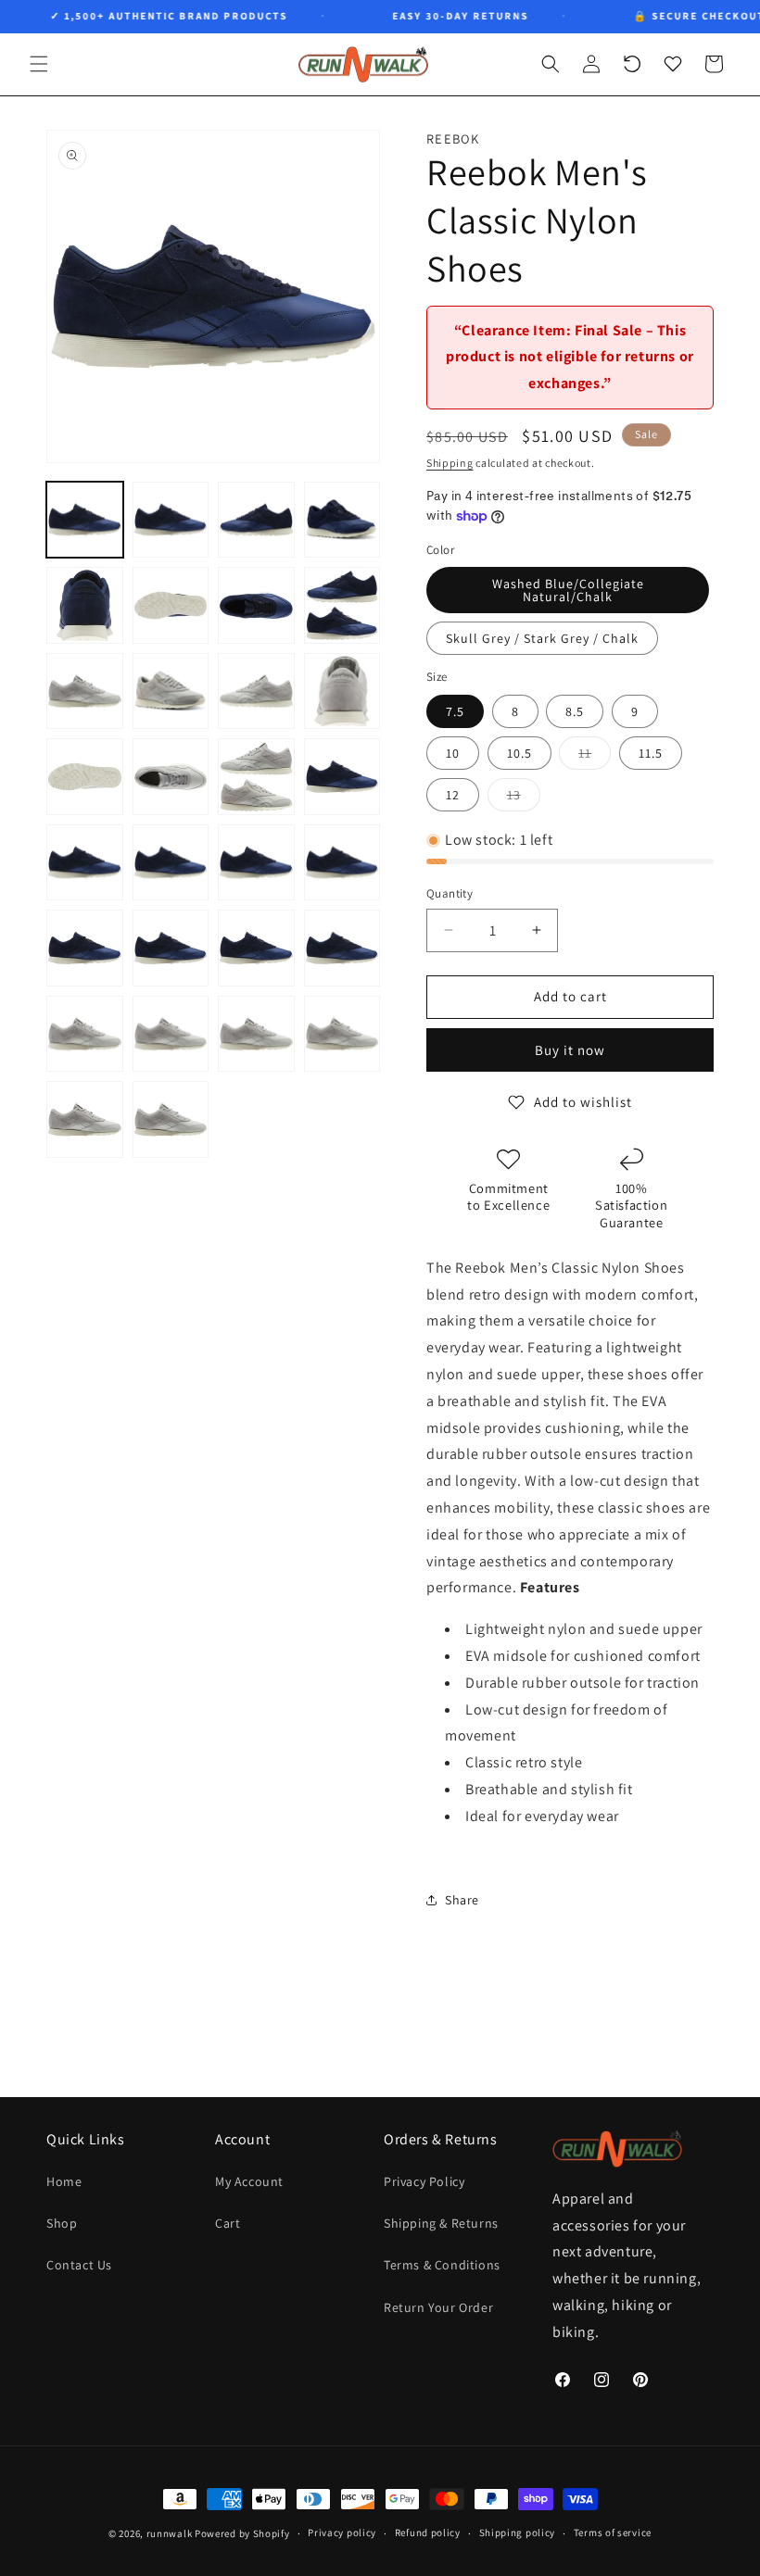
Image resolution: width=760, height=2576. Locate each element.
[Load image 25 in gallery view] (85, 1034)
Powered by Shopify (242, 2533)
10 (453, 753)
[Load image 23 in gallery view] (256, 948)
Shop (62, 2223)
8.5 (575, 711)
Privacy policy (342, 2532)
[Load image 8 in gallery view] (342, 605)
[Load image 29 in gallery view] (85, 1119)
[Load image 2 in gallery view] (171, 520)
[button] (39, 64)
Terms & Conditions (442, 2265)
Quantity (450, 893)
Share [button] (462, 1900)
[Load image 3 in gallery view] (256, 520)
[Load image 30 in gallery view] (171, 1119)
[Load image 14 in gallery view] (171, 777)
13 (524, 798)
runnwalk (170, 2533)
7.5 (455, 711)
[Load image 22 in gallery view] (171, 948)
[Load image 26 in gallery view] (171, 1034)
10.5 (519, 753)
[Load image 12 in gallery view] (342, 691)
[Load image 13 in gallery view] (85, 777)
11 (595, 757)
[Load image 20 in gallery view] (342, 863)
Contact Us (79, 2265)
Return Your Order (438, 2307)
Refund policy (428, 2532)
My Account (249, 2181)
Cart (228, 2223)
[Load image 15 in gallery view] (256, 777)
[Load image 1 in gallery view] (85, 520)
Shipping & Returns (441, 2223)
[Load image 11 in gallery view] (256, 691)
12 (453, 795)
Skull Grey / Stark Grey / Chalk (542, 638)
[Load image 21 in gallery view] (85, 948)
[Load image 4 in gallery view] (342, 520)
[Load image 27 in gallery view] (256, 1034)
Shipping (450, 463)
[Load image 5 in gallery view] (85, 605)
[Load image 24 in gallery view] (342, 948)
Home (64, 2181)
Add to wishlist (583, 1102)
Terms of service (613, 2532)
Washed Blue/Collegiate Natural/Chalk (568, 590)
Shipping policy (518, 2532)
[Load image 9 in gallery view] (85, 691)
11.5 (651, 753)
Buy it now (570, 1050)
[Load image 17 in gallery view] (85, 863)
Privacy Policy (424, 2181)
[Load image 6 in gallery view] (171, 605)
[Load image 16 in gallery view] (342, 777)
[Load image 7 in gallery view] (256, 605)
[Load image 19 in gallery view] (256, 863)
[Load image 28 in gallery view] (342, 1034)
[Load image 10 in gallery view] (171, 691)
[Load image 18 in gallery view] (171, 863)
